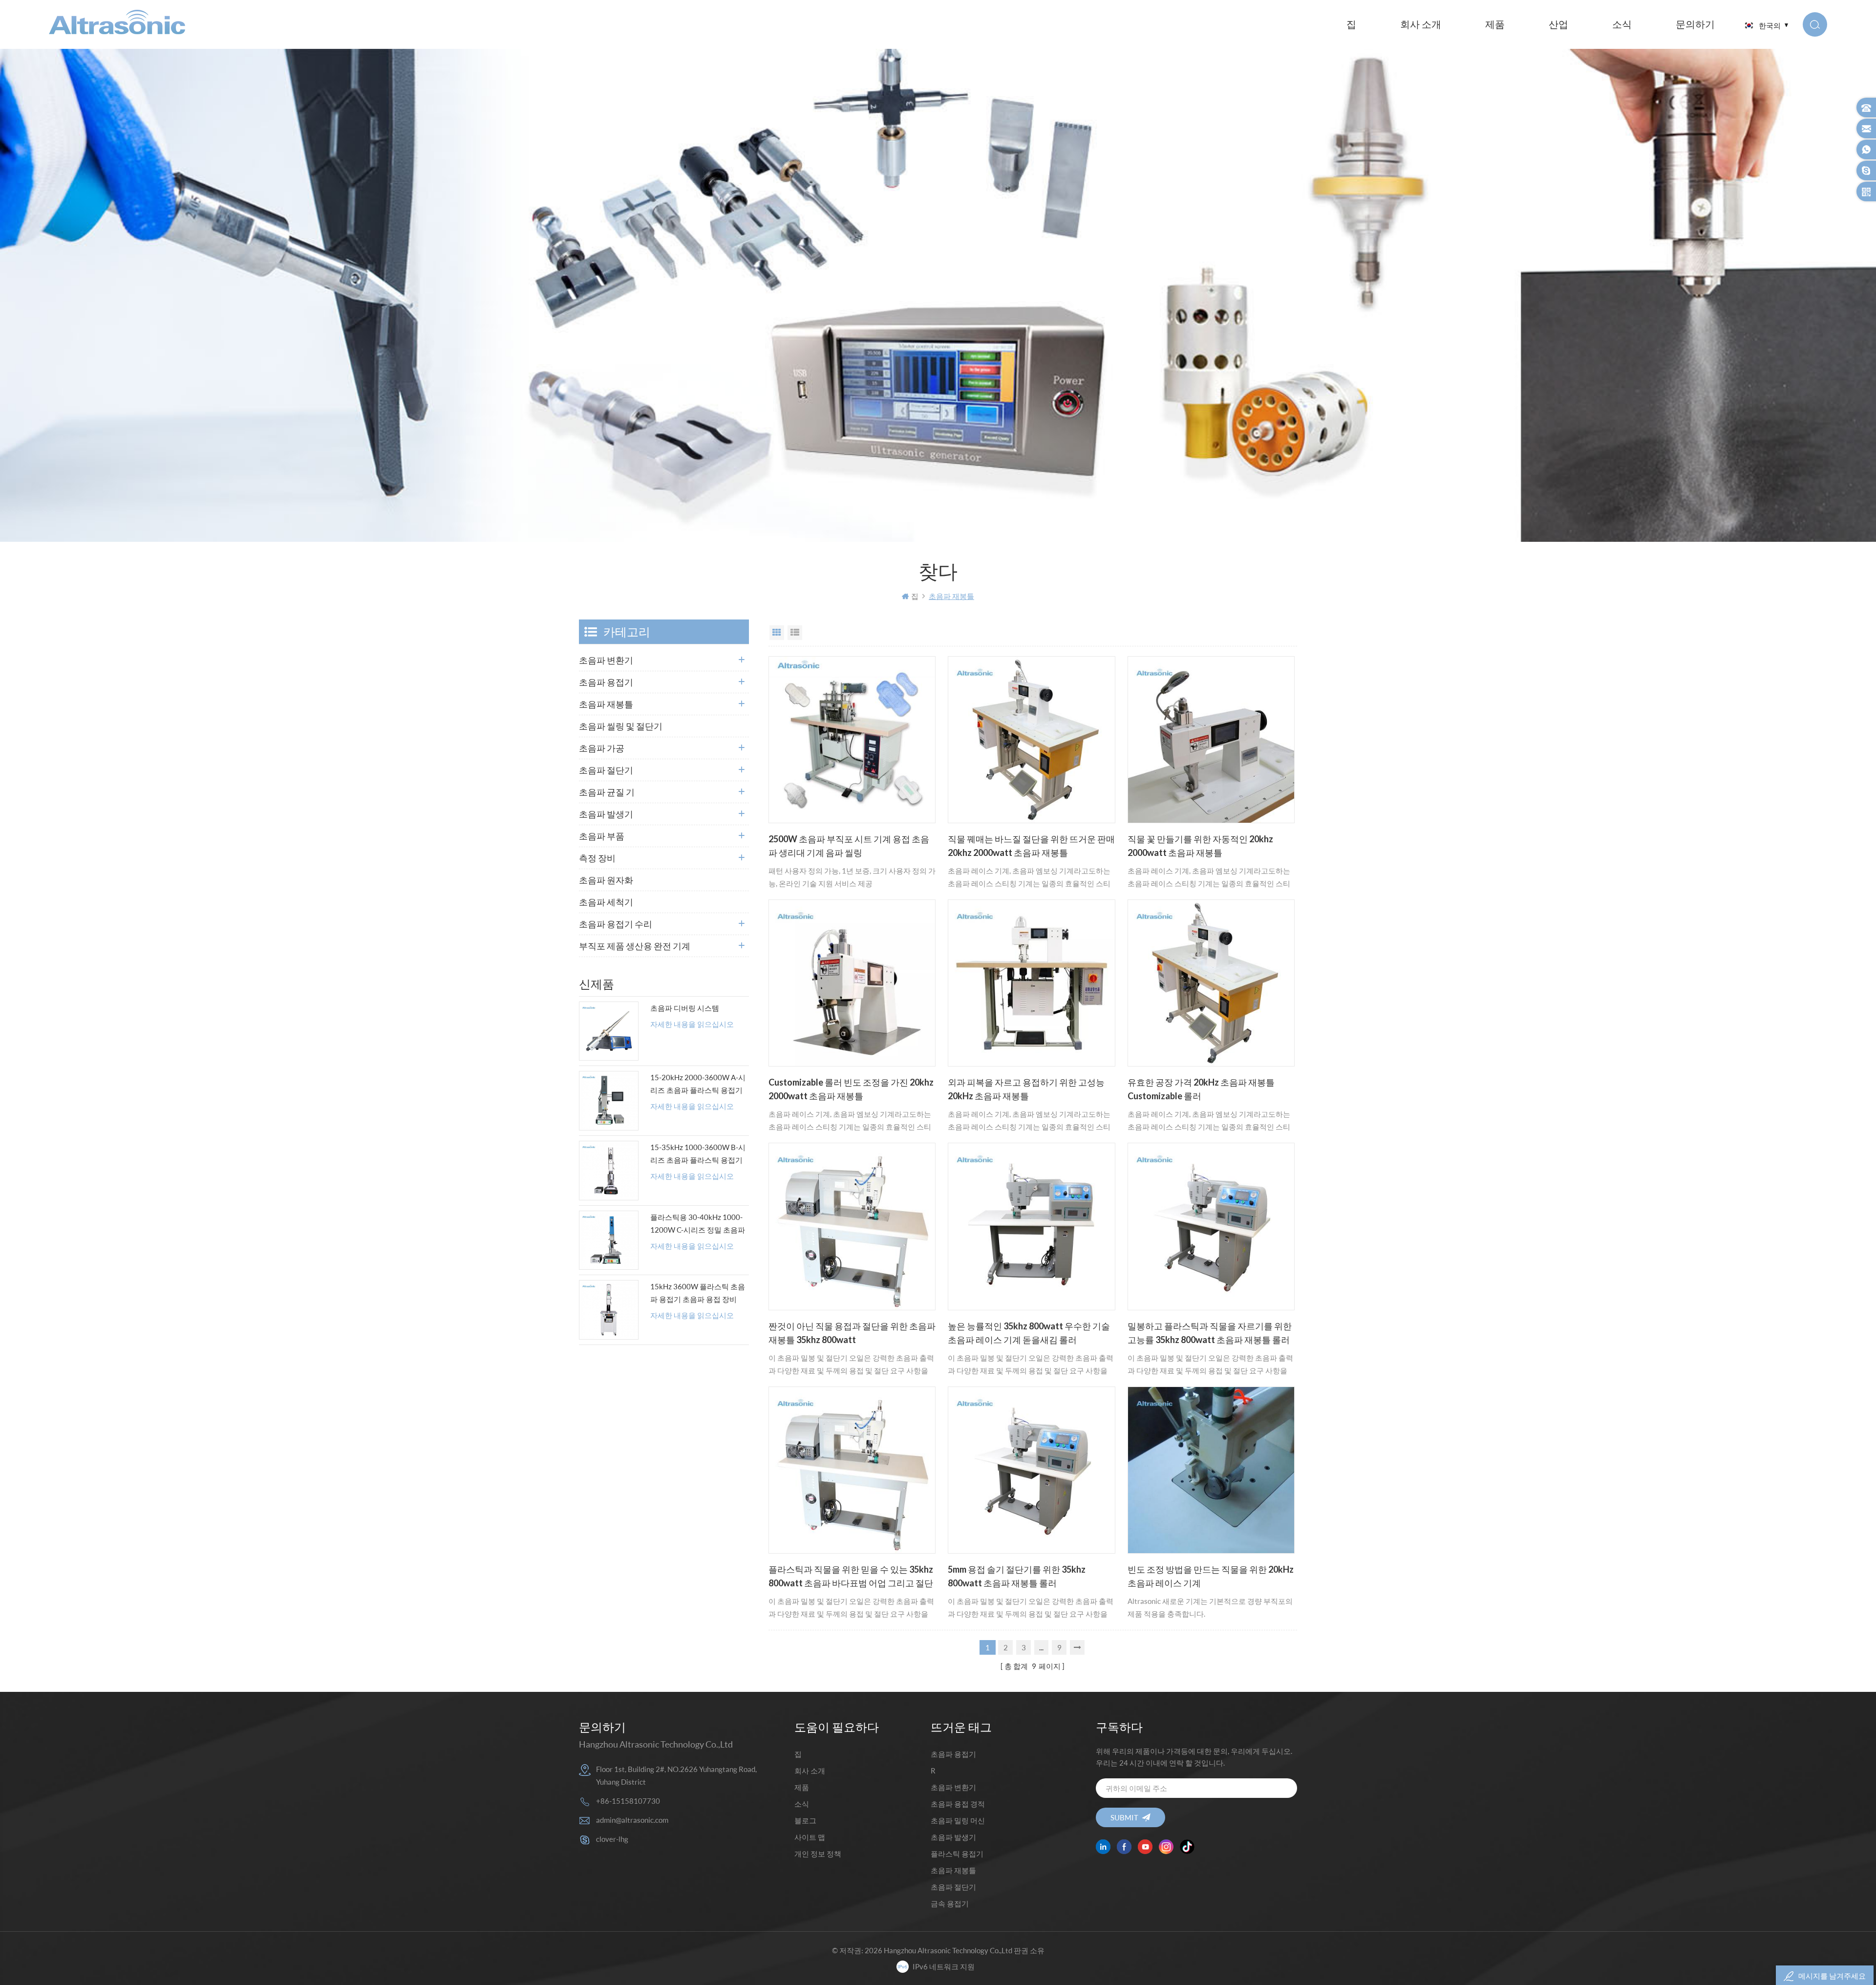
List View (795, 633)
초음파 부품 (602, 836)
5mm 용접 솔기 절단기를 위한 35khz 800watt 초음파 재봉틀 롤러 (1017, 1576)
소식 (1622, 24)
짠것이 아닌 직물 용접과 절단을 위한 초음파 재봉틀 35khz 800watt (852, 1333)
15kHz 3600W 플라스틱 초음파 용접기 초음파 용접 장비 (698, 1293)
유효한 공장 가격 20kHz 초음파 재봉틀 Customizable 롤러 (1201, 1089)
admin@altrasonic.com (632, 1820)
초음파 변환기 (606, 660)
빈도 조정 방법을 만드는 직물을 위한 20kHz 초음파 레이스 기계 (1211, 1576)
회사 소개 (1421, 24)
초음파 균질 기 (607, 792)
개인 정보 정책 (818, 1854)
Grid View (777, 633)
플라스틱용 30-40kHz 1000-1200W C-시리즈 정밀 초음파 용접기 (698, 1224)
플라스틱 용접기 (957, 1854)
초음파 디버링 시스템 (685, 1008)
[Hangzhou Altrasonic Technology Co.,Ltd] (117, 22)
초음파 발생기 (606, 814)
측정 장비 (597, 858)
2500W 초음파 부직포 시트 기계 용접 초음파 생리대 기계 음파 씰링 (849, 846)
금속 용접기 (950, 1903)
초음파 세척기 (606, 902)
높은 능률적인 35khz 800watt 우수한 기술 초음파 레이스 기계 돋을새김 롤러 (1029, 1333)
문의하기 (1695, 24)
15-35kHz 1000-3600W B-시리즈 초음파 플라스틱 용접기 (698, 1153)
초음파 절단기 (606, 770)
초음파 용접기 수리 (616, 924)
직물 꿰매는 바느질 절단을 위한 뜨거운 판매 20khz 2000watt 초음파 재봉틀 (1031, 846)
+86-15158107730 (628, 1801)
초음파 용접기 (606, 682)
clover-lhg (612, 1839)
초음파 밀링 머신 (958, 1820)
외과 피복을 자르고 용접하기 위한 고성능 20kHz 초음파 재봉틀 (1026, 1089)
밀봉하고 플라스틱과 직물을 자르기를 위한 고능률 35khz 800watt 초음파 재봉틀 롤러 (1210, 1333)
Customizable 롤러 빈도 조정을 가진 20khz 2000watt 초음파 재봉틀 (851, 1089)
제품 (1495, 24)
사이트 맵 (810, 1837)
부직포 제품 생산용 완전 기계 (635, 946)
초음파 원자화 (606, 880)
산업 (1558, 24)
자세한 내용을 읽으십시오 (692, 1024)
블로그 (805, 1820)
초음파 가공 (602, 748)
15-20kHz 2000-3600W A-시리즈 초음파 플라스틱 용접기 (698, 1084)
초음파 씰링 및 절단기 (621, 726)
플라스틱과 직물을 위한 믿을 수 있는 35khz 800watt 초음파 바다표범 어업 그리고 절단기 (851, 1577)
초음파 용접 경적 (958, 1804)
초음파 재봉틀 (606, 704)
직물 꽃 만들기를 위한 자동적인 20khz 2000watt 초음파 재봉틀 (1200, 846)
